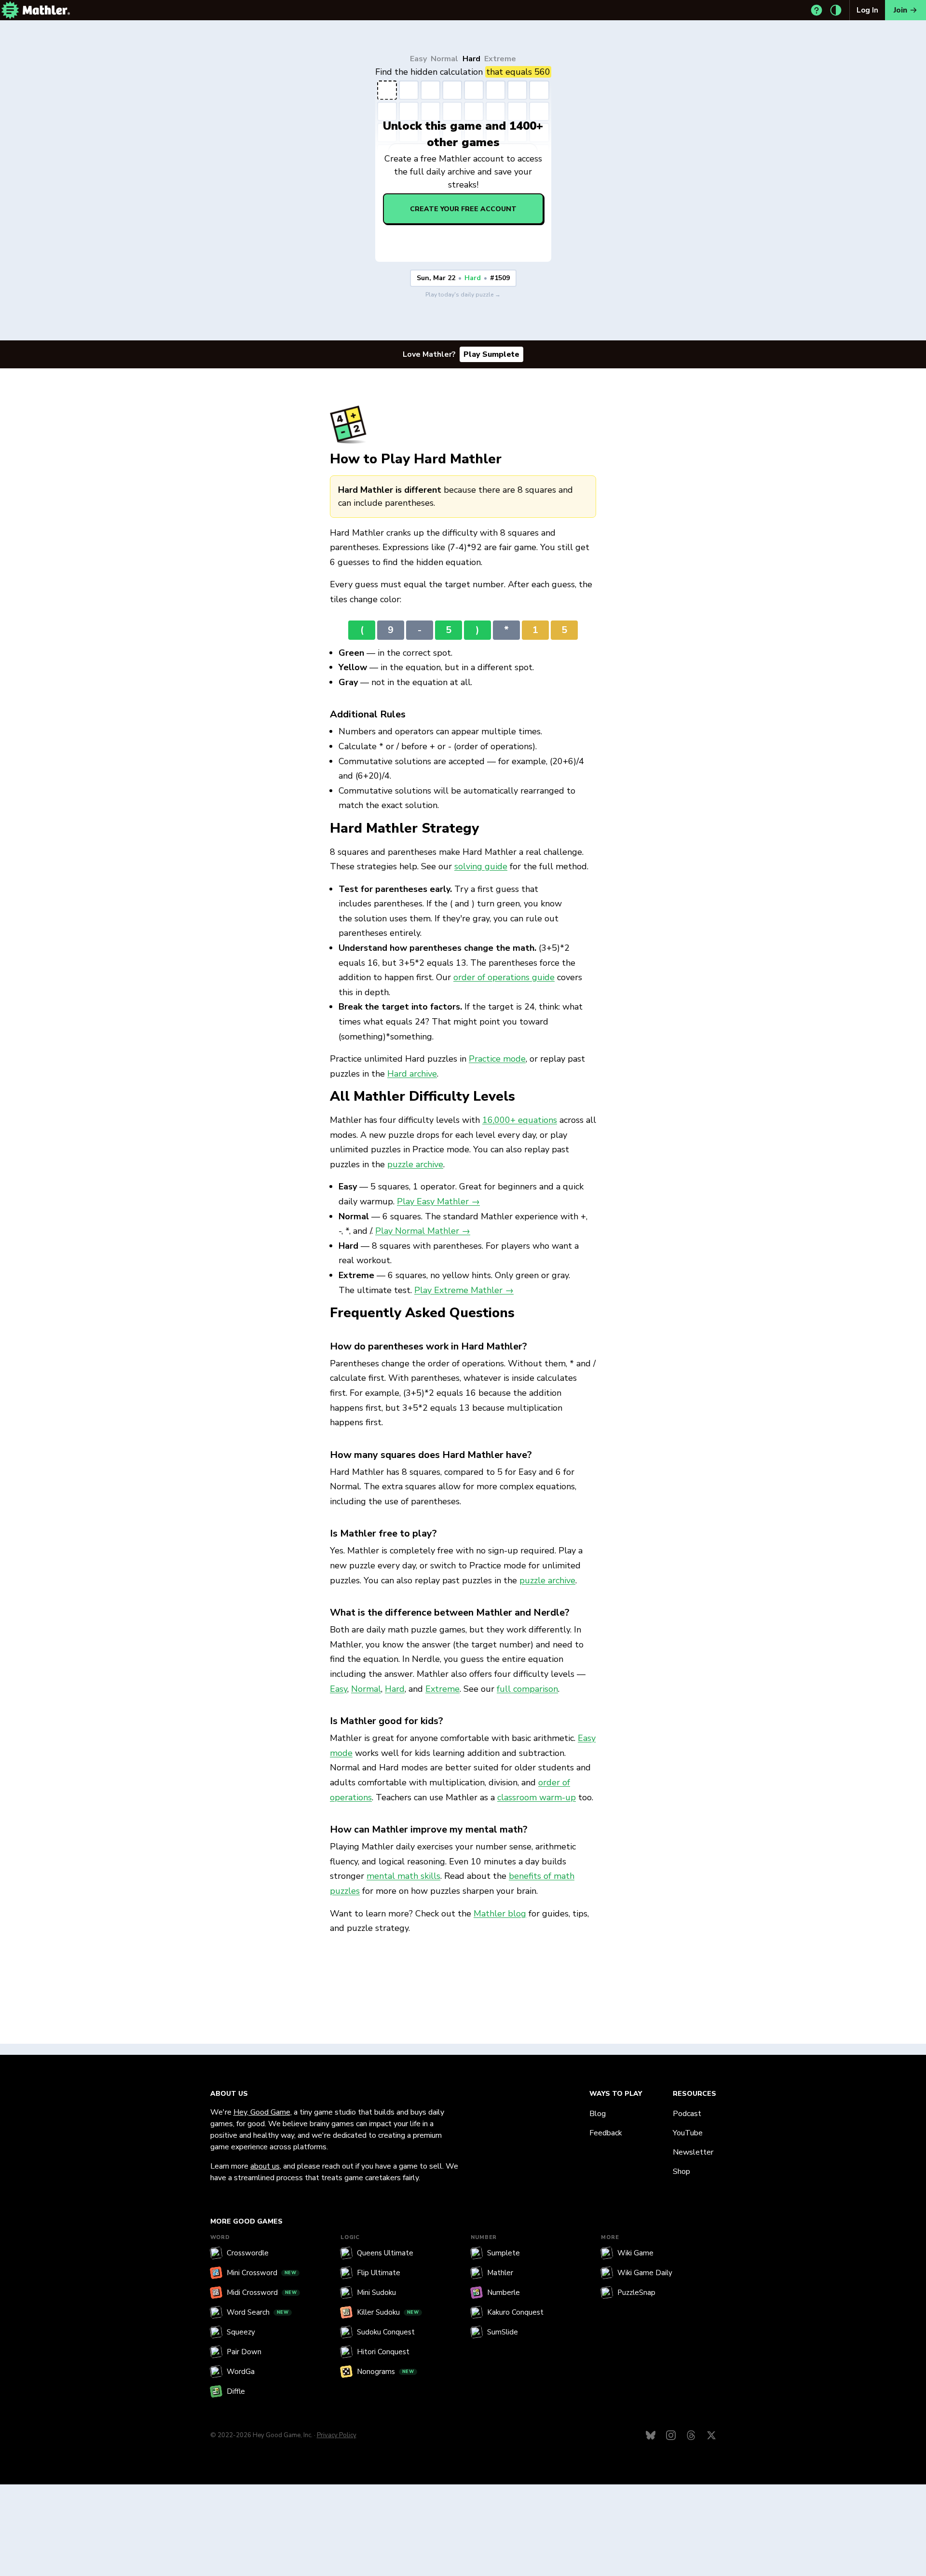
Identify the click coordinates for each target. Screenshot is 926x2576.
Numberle (504, 2293)
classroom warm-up (537, 1797)
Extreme (500, 59)
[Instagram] (671, 2435)
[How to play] (817, 10)
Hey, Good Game (262, 2112)
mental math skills (403, 1876)
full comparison (527, 1689)
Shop (681, 2171)
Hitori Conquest (383, 2352)
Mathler (500, 2273)
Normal (444, 59)
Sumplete (504, 2253)
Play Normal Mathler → (423, 1231)
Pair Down (244, 2352)
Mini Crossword (262, 2273)
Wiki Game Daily (645, 2273)
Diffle (236, 2391)
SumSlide (503, 2332)
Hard (471, 59)
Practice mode (497, 1059)
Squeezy (241, 2332)
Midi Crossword (262, 2293)
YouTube (688, 2133)
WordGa (241, 2372)
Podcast (687, 2114)
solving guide (481, 866)
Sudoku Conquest (386, 2332)
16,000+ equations (520, 1120)
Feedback (606, 2133)
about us (265, 2166)
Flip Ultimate (379, 2273)
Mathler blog (500, 1914)
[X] (711, 2435)
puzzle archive (415, 1164)
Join (900, 10)
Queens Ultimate (385, 2253)
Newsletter (693, 2152)
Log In (867, 10)
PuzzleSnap (636, 2293)
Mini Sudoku (376, 2293)
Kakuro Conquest (515, 2312)
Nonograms (386, 2372)
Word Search (258, 2312)
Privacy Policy (337, 2435)
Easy (418, 59)
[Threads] (691, 2435)
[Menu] (10, 10)
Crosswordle (248, 2253)
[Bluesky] (651, 2435)
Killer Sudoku (388, 2312)
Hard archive (412, 1074)
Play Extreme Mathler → (464, 1290)
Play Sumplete (491, 354)
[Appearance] (836, 10)
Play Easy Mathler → (438, 1201)
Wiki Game (635, 2253)
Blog (598, 2114)
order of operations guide (504, 977)
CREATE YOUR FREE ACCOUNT (463, 209)
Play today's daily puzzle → (463, 295)
